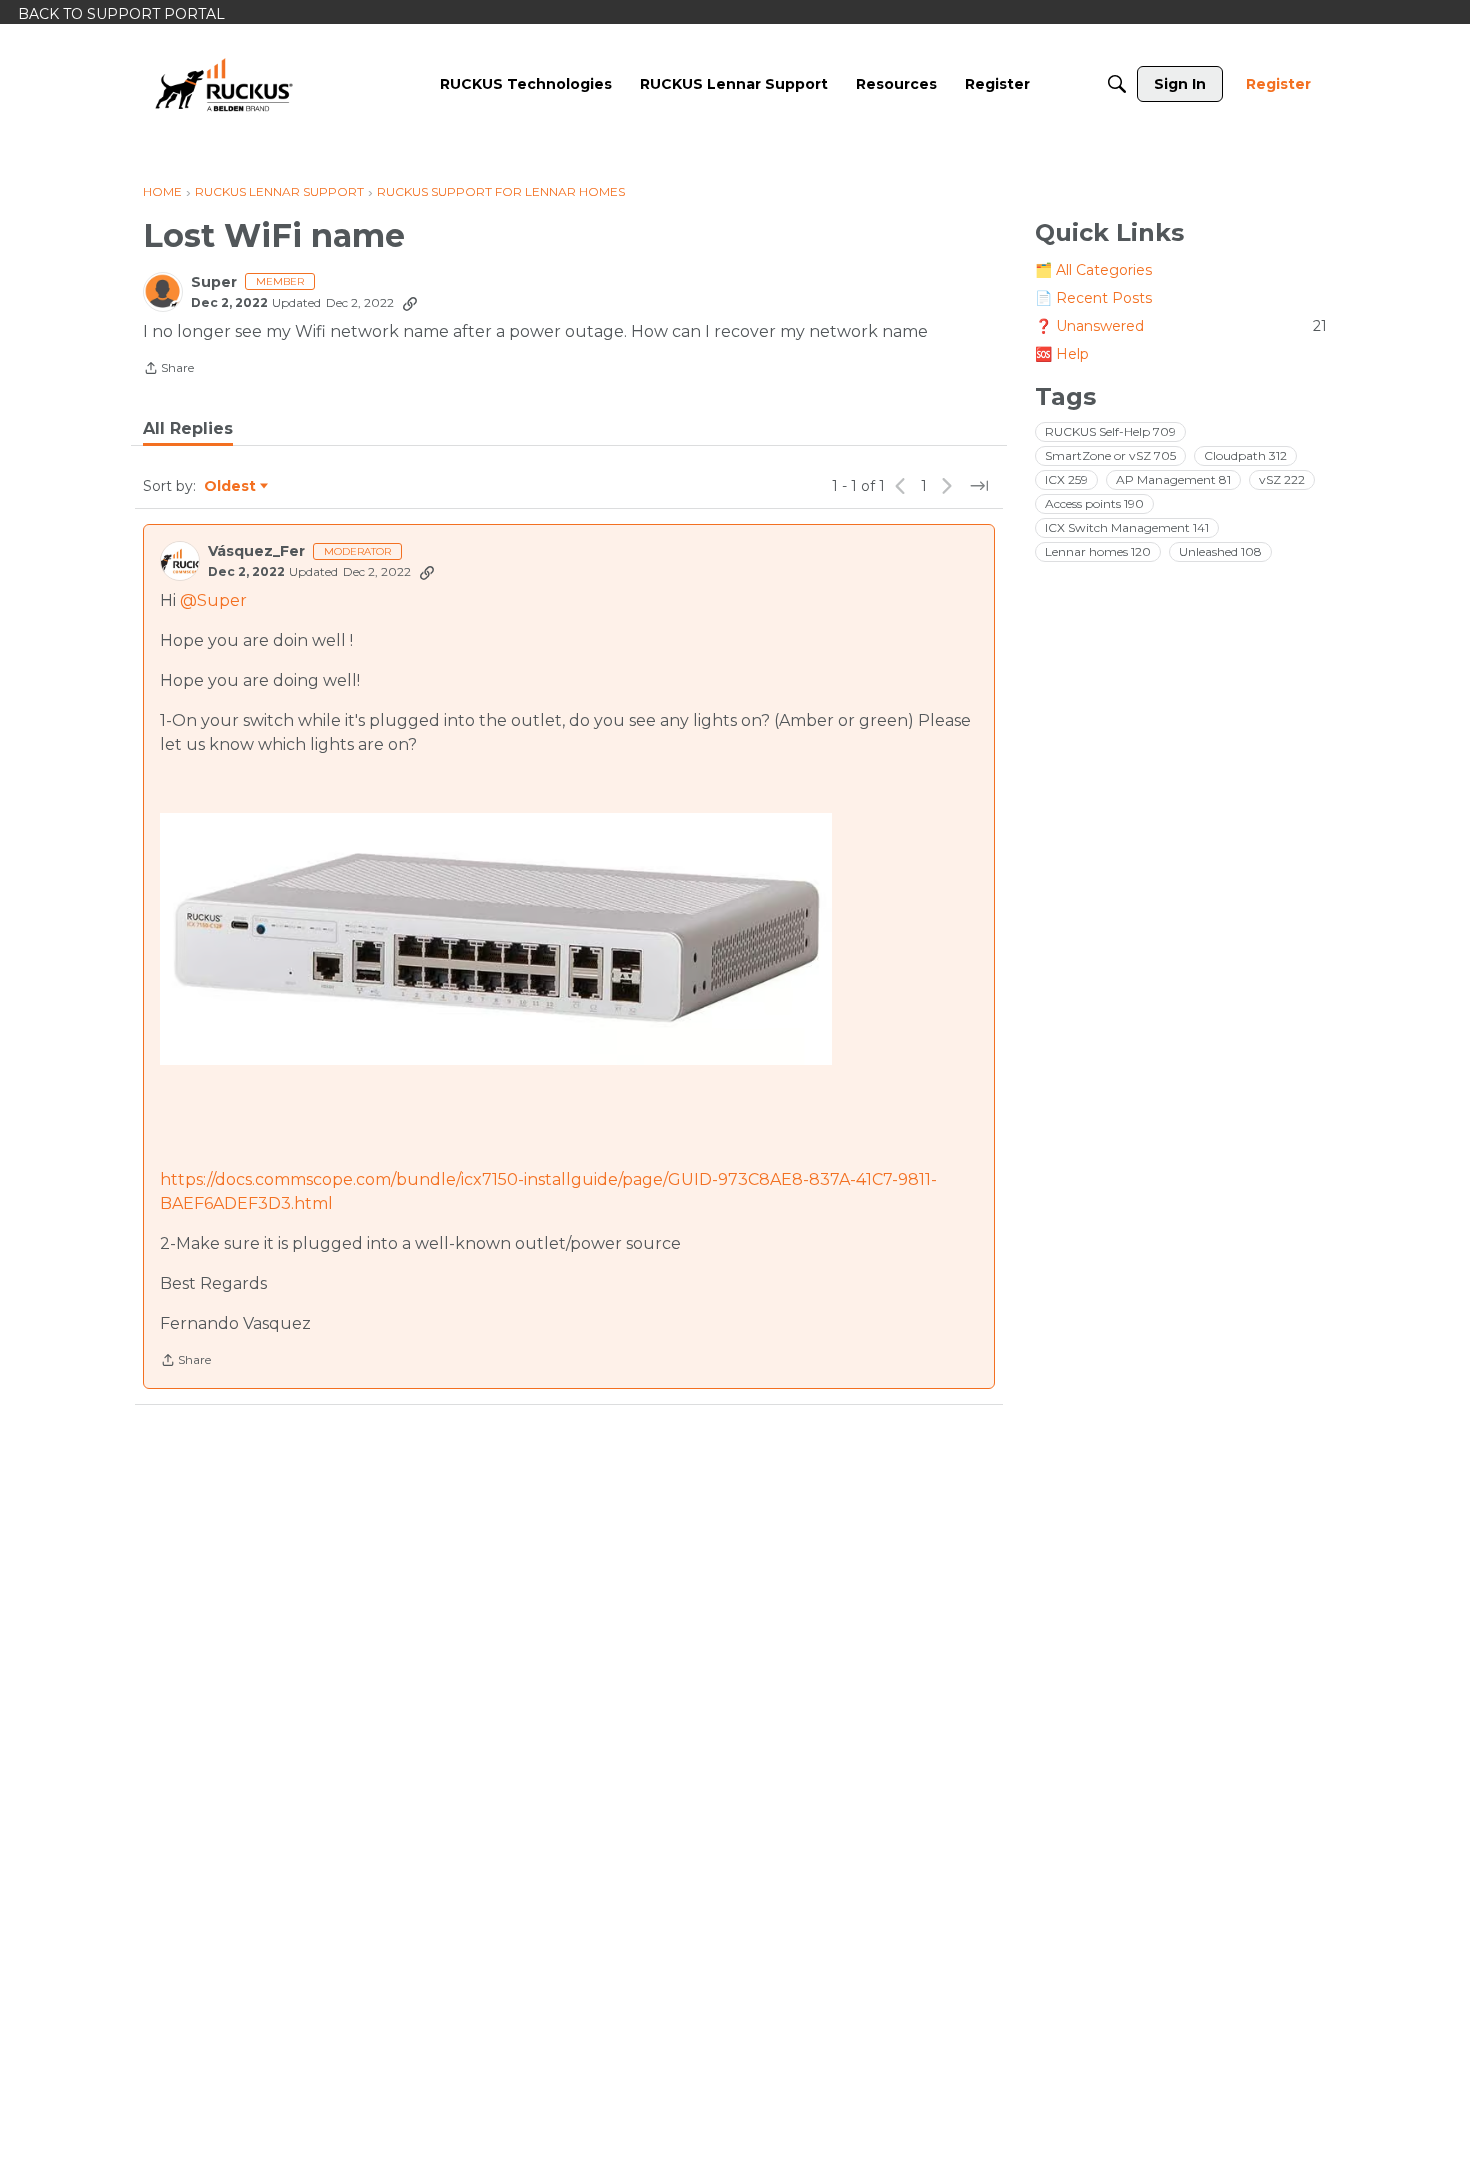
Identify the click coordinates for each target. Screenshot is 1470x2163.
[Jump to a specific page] (979, 486)
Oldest (231, 487)
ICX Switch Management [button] (1127, 527)
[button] (496, 939)
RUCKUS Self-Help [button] (1110, 431)
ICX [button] (1066, 479)
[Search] (1117, 84)
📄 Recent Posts (1093, 298)
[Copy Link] (410, 303)
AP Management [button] (1173, 479)
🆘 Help (1062, 354)
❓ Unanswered (1181, 326)
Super (214, 282)
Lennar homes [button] (1098, 551)
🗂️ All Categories (1093, 270)
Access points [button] (1094, 503)
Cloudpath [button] (1245, 455)
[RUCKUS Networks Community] (224, 84)
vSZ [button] (1282, 479)
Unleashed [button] (1220, 551)
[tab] (188, 429)
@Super (213, 600)
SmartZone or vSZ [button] (1110, 455)
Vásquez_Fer (256, 551)
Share (168, 370)
